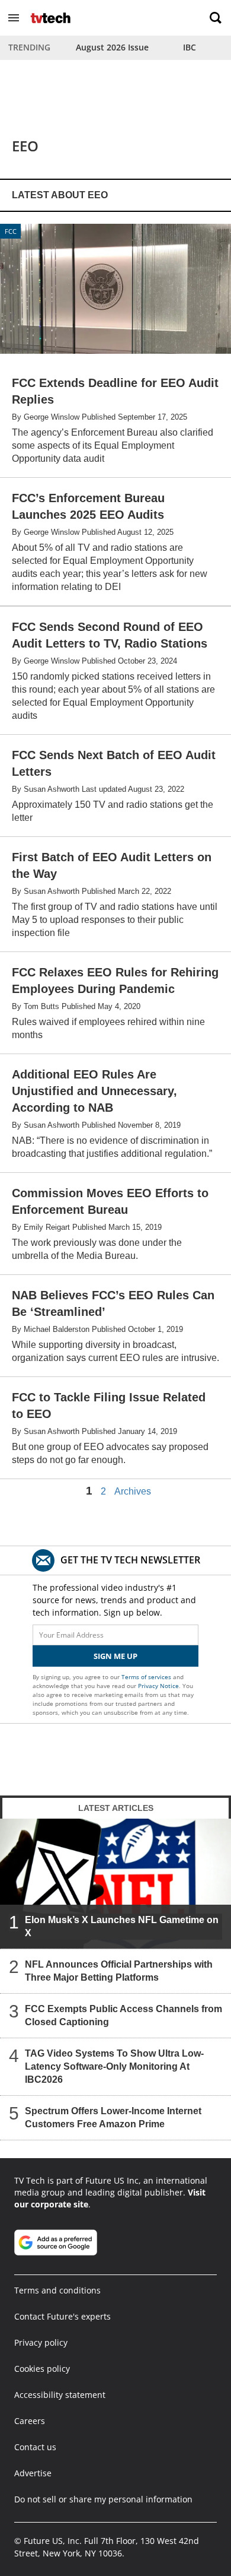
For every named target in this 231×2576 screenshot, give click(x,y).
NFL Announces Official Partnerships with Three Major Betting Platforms (119, 1971)
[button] (14, 18)
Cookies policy (42, 2369)
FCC (11, 231)
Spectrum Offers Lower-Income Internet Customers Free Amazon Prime (113, 2117)
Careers (30, 2421)
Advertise (33, 2473)
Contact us (35, 2447)
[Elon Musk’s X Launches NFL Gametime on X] (115, 1883)
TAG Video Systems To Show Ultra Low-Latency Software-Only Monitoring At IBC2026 (114, 2066)
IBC (190, 47)
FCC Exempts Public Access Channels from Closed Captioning (123, 2015)
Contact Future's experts (62, 2316)
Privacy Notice (158, 1686)
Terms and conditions (57, 2290)
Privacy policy (41, 2342)
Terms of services (147, 1677)
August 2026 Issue (112, 47)
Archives (133, 1492)
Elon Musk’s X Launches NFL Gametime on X (122, 1926)
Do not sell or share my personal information (103, 2499)
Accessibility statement (60, 2395)
